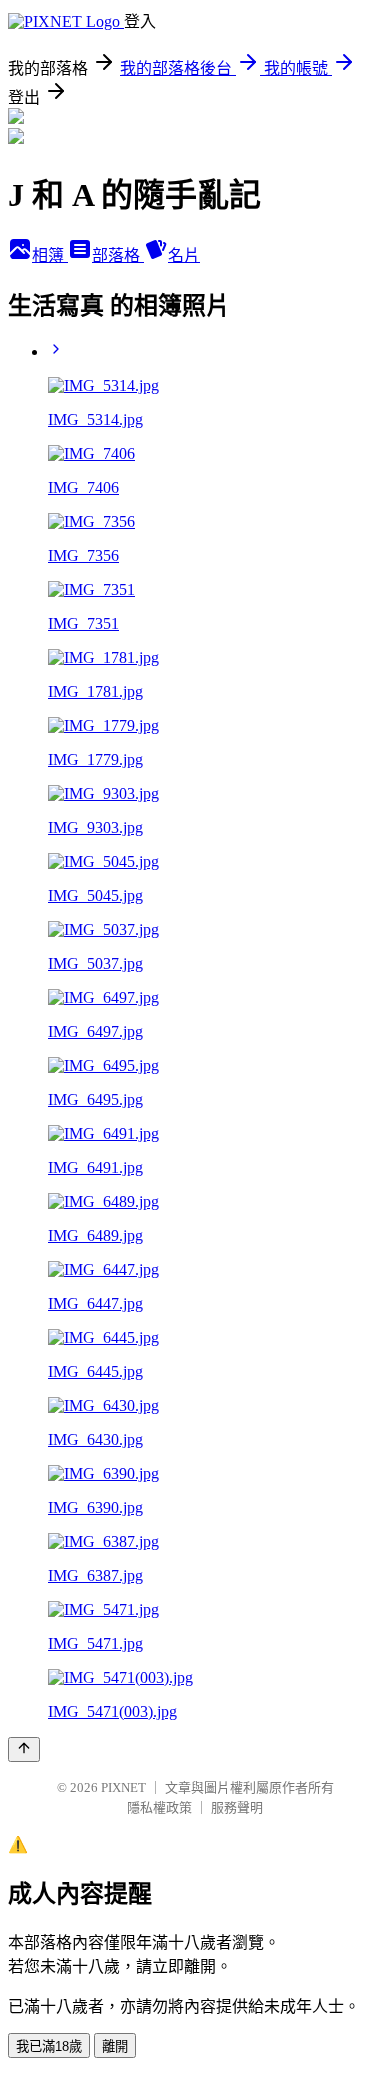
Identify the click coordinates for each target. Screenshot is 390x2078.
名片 (184, 255)
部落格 (118, 255)
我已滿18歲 (49, 2046)
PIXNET (123, 1787)
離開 (115, 2046)
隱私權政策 (159, 1807)
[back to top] (24, 1749)
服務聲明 (237, 1807)
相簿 (50, 255)
